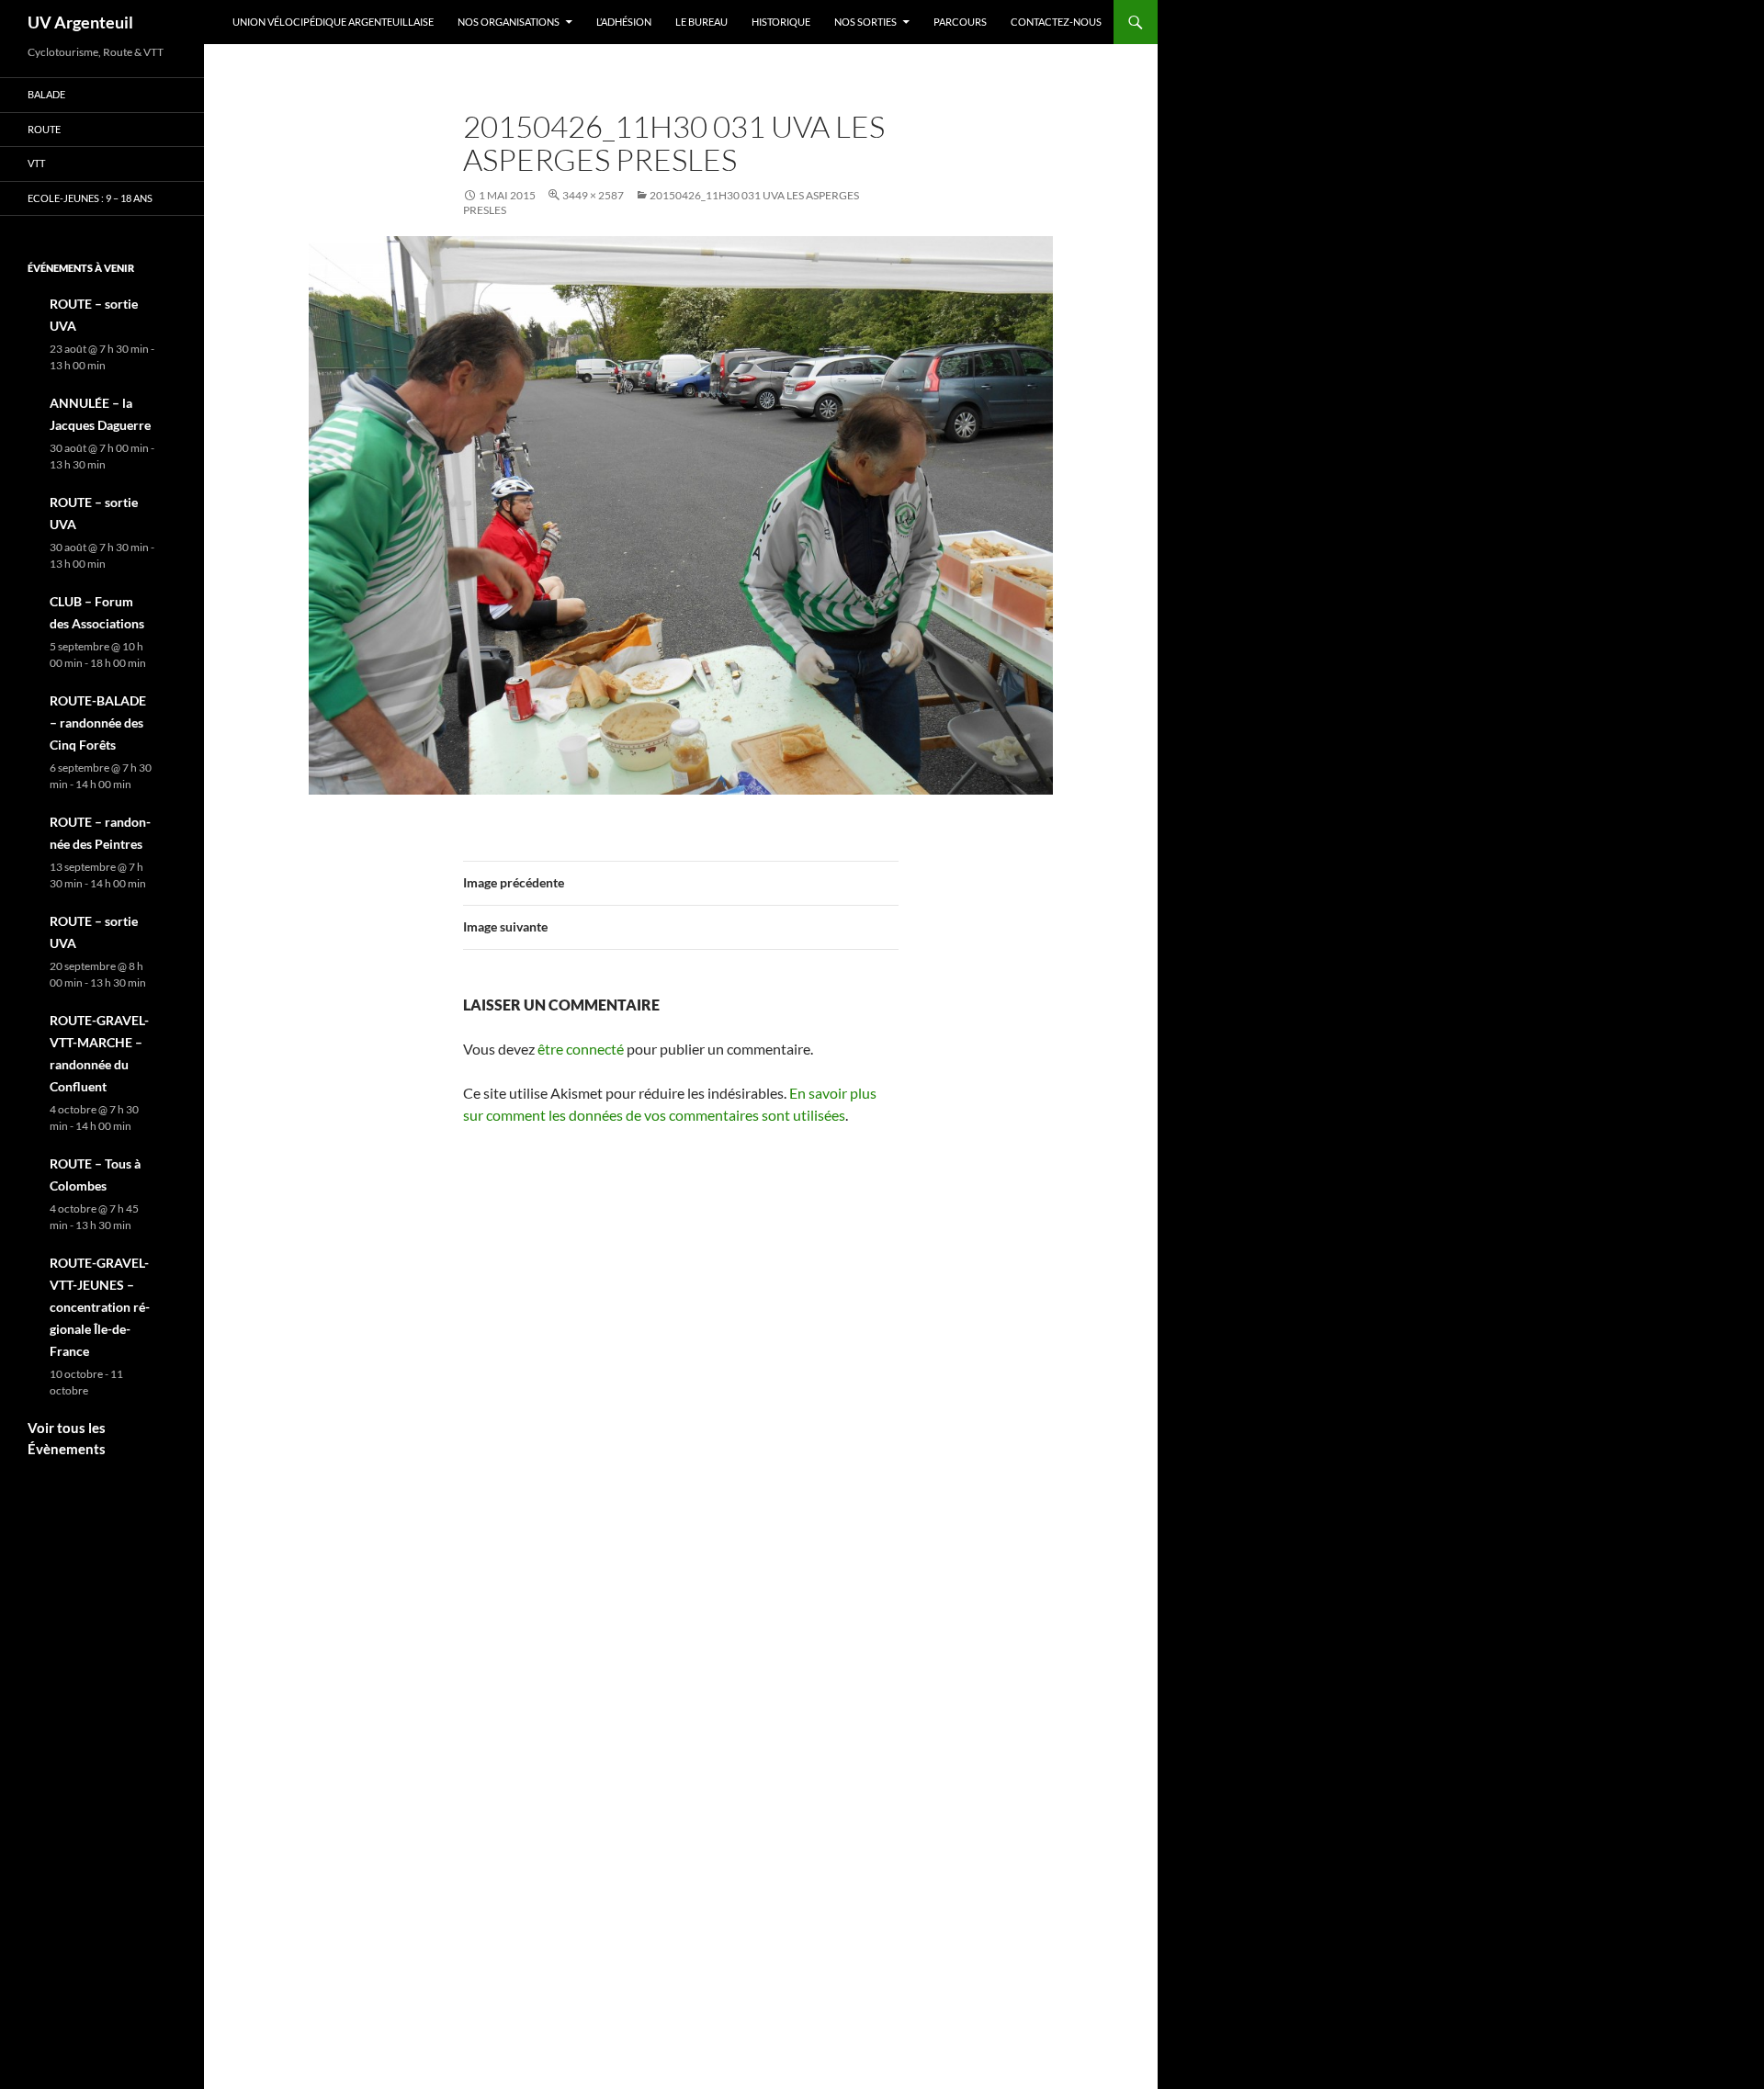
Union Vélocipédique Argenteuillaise (333, 22)
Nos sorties (865, 22)
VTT (36, 163)
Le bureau (701, 22)
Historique (781, 22)
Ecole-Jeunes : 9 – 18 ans (90, 198)
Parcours (960, 22)
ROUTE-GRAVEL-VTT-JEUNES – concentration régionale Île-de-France (100, 1307)
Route (44, 129)
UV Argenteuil (80, 22)
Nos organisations (509, 22)
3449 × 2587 (593, 195)
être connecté (581, 1049)
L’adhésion (624, 22)
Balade (46, 94)
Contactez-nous (1056, 22)
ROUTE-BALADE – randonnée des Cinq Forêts (98, 723)
